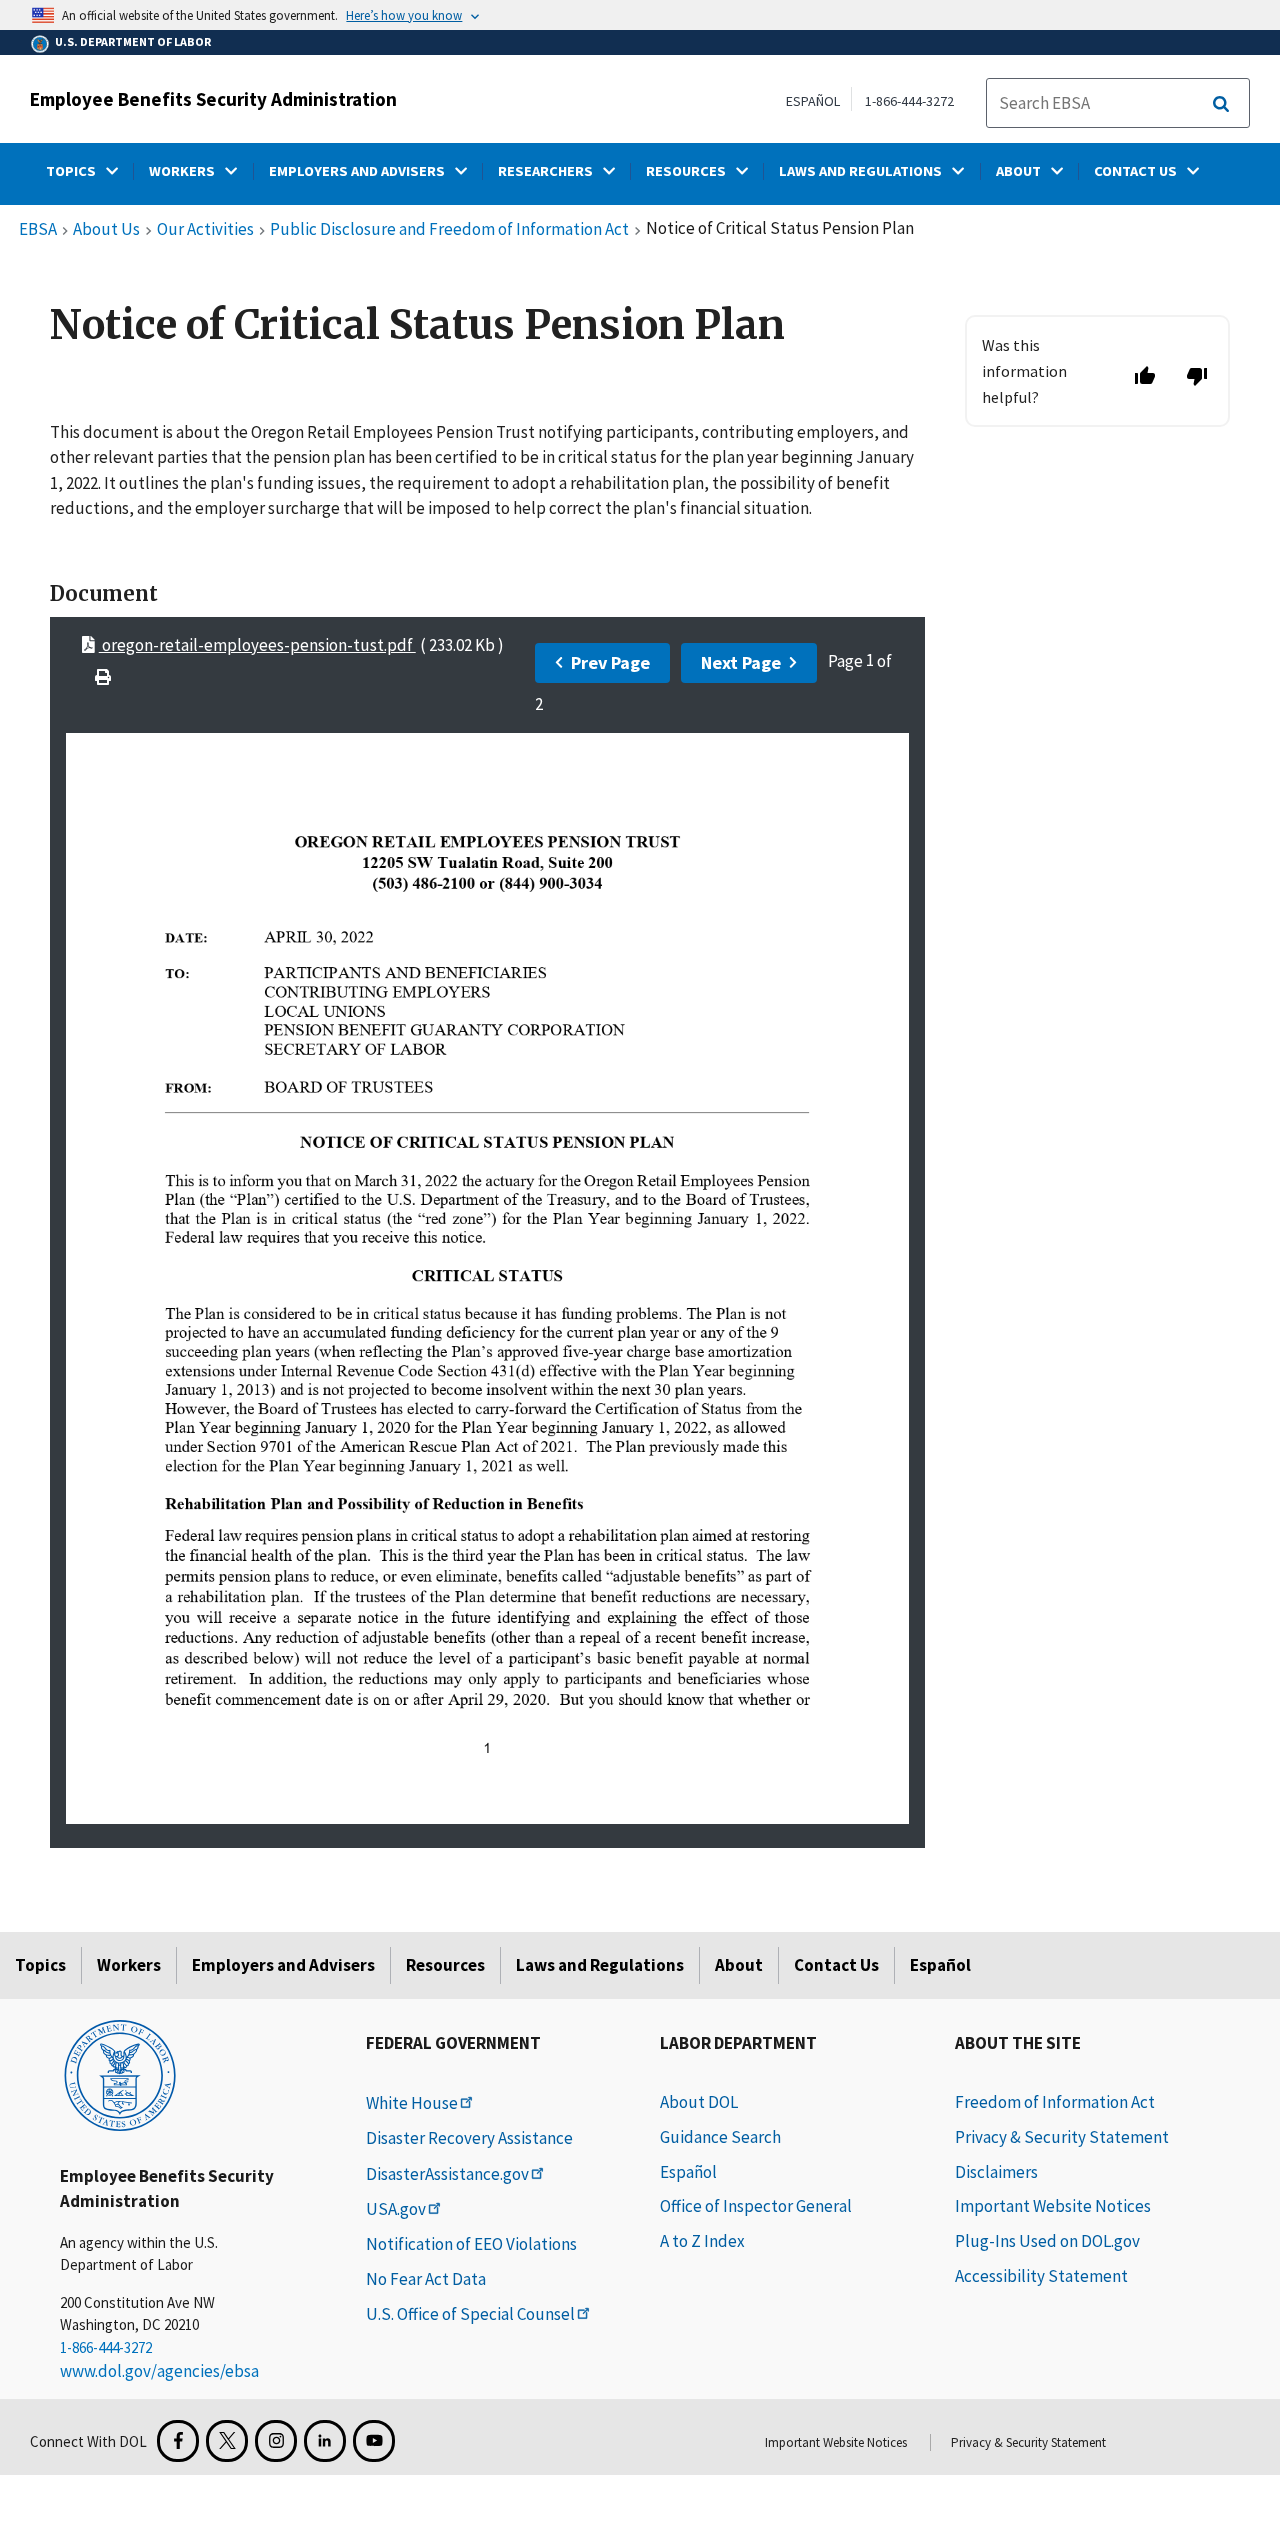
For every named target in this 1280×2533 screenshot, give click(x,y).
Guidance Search (720, 2137)
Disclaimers (996, 2172)
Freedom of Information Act (1055, 2102)
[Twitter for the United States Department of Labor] (227, 2441)
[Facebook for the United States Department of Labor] (178, 2441)
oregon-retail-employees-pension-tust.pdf (257, 645)
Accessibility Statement (1041, 2276)
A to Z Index (702, 2241)
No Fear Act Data (426, 2279)
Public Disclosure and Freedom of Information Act (449, 230)
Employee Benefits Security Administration (213, 99)
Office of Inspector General (756, 2206)
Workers (129, 1965)
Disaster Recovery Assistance (469, 2138)
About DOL (699, 2102)
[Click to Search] (1221, 104)
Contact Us (836, 1965)
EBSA (38, 230)
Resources (445, 1965)
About (739, 1965)
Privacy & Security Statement (1062, 2137)
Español (940, 1965)
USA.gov (396, 2209)
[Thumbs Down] (1197, 376)
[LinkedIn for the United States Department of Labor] (325, 2441)
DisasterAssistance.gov (447, 2174)
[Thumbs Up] (1145, 376)
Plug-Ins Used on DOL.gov (1047, 2241)
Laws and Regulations (600, 1965)
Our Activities (205, 230)
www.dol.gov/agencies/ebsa (159, 2371)
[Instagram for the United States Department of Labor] (276, 2441)
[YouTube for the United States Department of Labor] (374, 2441)
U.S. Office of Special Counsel (470, 2314)
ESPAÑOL (813, 101)
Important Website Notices (1053, 2206)
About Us (106, 230)
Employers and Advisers (283, 1965)
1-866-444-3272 (909, 101)
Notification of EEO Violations (471, 2244)
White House (412, 2103)
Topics (40, 1965)
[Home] (120, 2074)
